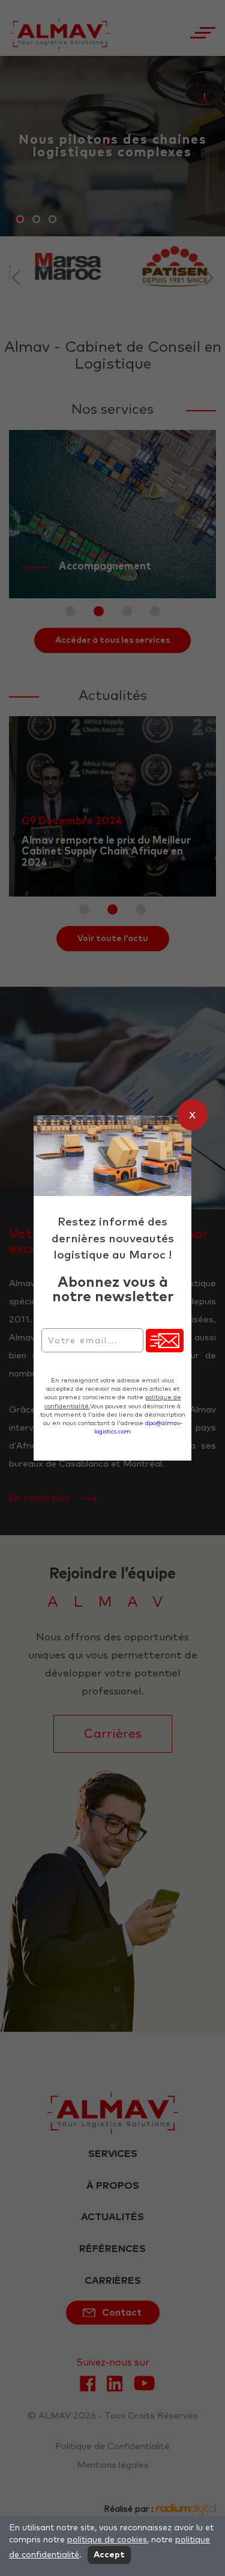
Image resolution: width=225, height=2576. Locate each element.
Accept (109, 2555)
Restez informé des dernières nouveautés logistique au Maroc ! (113, 1238)
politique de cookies (107, 2540)
